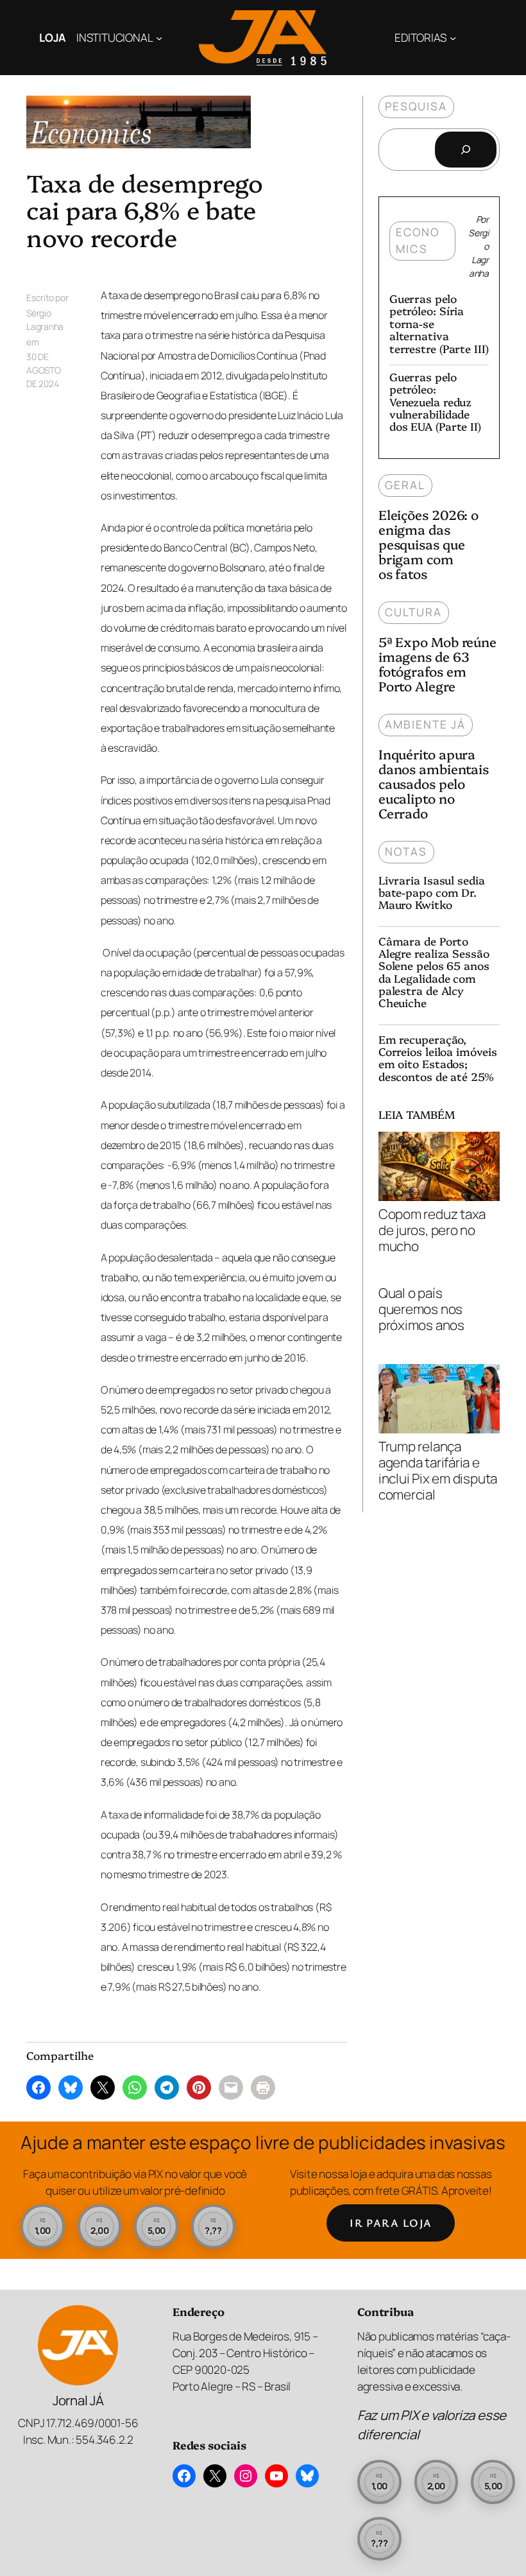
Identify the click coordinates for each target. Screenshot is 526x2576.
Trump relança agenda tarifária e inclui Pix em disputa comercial (438, 1470)
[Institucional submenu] (159, 37)
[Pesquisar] (466, 150)
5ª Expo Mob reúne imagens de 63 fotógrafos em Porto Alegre (437, 664)
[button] (43, 2226)
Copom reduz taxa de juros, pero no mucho (432, 1230)
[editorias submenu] (453, 37)
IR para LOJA (391, 2223)
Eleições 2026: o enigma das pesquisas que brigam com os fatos (428, 544)
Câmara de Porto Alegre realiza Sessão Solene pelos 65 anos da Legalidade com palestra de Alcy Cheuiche (434, 972)
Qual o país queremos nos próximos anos (421, 1309)
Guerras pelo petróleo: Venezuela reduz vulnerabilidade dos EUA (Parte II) (435, 402)
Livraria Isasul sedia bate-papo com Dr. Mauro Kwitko (432, 892)
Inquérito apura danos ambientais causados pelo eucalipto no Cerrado (434, 783)
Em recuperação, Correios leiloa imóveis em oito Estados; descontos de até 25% (438, 1058)
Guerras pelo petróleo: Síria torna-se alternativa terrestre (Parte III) (439, 323)
